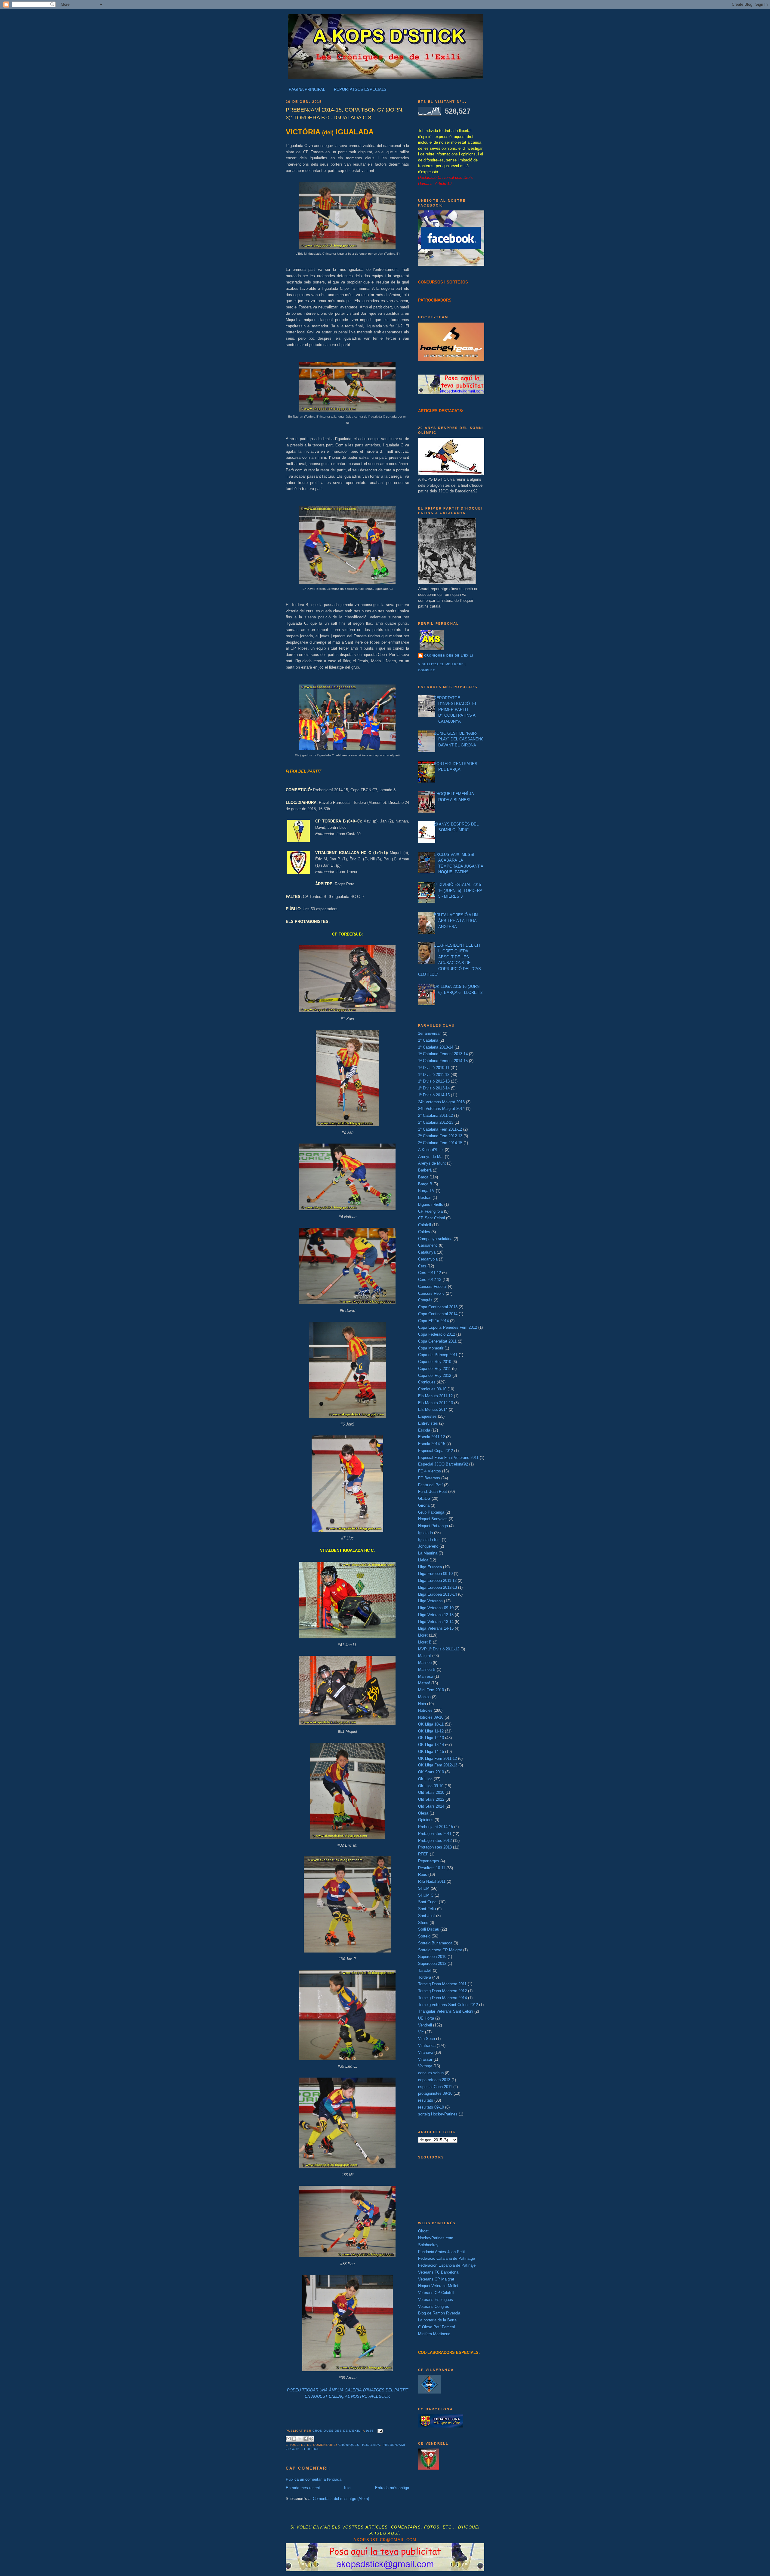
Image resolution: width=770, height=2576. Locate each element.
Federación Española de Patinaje (447, 2265)
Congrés (425, 1300)
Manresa (426, 1676)
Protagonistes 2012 (435, 1841)
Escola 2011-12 (431, 1437)
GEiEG (424, 1498)
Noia (422, 1704)
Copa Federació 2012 (437, 1334)
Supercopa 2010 (432, 1957)
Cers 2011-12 (430, 1273)
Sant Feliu (427, 1909)
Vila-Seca (427, 2039)
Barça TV (426, 1191)
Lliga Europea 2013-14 (437, 1594)
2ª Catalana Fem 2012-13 (440, 1136)
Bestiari (425, 1198)
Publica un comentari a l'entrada (314, 2479)
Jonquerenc (428, 1546)
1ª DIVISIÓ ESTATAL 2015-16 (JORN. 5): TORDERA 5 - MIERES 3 (458, 890)
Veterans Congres (434, 2306)
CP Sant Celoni (431, 1218)
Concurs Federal (432, 1286)
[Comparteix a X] (300, 2439)
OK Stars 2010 (431, 1772)
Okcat (423, 2231)
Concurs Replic (431, 1293)
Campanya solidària (435, 1239)
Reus (423, 1875)
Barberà (425, 1170)
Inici (348, 2488)
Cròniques (349, 2445)
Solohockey (428, 2245)
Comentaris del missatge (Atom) (341, 2499)
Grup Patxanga (431, 1512)
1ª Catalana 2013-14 (436, 1047)
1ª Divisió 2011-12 (434, 1075)
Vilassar (425, 2059)
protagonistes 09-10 (435, 2093)
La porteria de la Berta (437, 2320)
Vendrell (425, 2025)
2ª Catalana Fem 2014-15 (440, 1143)
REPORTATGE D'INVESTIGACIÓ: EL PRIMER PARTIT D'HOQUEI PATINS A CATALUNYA (455, 710)
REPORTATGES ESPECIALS (360, 89)
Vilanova (426, 2052)
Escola (424, 1430)
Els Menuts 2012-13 (436, 1403)
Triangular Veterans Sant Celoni (446, 2011)
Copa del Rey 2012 (435, 1375)
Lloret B (425, 1642)
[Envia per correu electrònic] (288, 2439)
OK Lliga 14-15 (431, 1752)
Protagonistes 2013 (435, 1847)
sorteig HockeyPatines (438, 2114)
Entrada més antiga (392, 2488)
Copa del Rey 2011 (434, 1369)
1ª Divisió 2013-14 (434, 1088)
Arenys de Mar (431, 1157)
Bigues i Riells (431, 1204)
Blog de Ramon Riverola (439, 2313)
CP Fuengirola (430, 1211)
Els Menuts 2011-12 (435, 1396)
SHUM (424, 1888)
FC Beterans (429, 1478)
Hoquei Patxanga (433, 1526)
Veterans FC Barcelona (438, 2272)
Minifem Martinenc (434, 2334)
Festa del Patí (430, 1485)
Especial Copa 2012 (436, 1451)
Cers (422, 1266)
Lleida (423, 1560)
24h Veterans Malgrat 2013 (441, 1102)
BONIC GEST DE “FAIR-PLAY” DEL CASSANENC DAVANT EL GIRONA (459, 739)
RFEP (423, 1854)
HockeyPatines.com (436, 2238)
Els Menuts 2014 (433, 1409)
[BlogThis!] (294, 2439)
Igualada (371, 2445)
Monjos (424, 1697)
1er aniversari (430, 1033)
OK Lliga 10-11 (431, 1724)
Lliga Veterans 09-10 (436, 1608)
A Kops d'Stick (431, 1150)
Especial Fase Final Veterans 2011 (448, 1458)
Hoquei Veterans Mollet (438, 2286)
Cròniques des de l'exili (449, 655)
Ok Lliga (425, 1779)
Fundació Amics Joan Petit (442, 2252)
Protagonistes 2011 (435, 1834)
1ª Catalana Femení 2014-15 (443, 1061)
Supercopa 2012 (432, 1963)
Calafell (425, 1225)
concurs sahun (431, 2073)
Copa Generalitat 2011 (437, 1341)
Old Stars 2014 (431, 1806)
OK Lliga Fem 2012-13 (438, 1765)
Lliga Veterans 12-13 (436, 1615)
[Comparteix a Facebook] (306, 2439)
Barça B (425, 1184)
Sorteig (424, 1936)
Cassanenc (428, 1245)
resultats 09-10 (431, 2107)
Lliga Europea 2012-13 (437, 1587)
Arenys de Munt (432, 1163)
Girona (424, 1505)
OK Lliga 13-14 (431, 1745)
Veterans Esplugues (436, 2300)
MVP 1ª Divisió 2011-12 (439, 1649)
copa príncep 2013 (434, 2080)
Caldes (424, 1232)
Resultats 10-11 (432, 1868)
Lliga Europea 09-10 (435, 1574)
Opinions (426, 1820)
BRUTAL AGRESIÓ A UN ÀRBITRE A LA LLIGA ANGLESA (456, 921)
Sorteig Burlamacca (435, 1943)
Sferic (423, 1923)
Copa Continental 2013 (438, 1307)
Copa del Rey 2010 (435, 1362)
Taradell (425, 1970)
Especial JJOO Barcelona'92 (443, 1464)
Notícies (425, 1710)
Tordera (310, 2449)
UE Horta (426, 2018)
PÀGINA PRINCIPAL (307, 89)
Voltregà (425, 2066)
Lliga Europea (430, 1567)
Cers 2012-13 (430, 1280)
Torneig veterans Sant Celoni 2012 (448, 2005)
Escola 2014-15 (432, 1444)
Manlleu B (427, 1669)
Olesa (423, 1813)
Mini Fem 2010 (431, 1690)
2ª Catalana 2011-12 (436, 1115)
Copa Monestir (431, 1348)
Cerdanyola (428, 1259)
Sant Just (427, 1916)
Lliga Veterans (430, 1601)
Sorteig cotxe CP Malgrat (440, 1950)
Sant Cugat (428, 1902)
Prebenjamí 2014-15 (436, 1827)
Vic (421, 2032)
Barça (423, 1177)
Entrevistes (428, 1423)
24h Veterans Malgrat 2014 (441, 1109)
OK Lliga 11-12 (431, 1731)
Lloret (423, 1635)
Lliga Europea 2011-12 (437, 1581)
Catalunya (427, 1252)
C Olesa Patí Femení (437, 2327)
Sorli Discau (429, 1929)
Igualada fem (429, 1540)
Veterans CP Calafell (436, 2293)
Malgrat (425, 1656)
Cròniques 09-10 (432, 1389)
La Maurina (428, 1553)
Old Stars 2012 (431, 1799)
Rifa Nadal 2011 (432, 1881)
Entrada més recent (303, 2488)
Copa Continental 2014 (438, 1314)
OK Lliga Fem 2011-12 (437, 1758)
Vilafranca (427, 2046)
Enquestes (427, 1416)
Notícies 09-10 (431, 1717)
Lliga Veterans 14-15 (436, 1628)
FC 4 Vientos (430, 1471)
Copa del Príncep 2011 (438, 1355)
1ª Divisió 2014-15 (434, 1095)
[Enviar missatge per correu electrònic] (379, 2431)
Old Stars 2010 (431, 1792)
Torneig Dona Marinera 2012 (442, 1991)
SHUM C (426, 1895)
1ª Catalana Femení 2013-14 (443, 1054)
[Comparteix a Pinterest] (311, 2439)
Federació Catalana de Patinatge (447, 2258)
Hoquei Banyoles (433, 1519)
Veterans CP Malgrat (436, 2279)
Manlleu (425, 1663)
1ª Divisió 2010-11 (434, 1068)
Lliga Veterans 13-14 (436, 1622)
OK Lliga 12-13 (431, 1738)
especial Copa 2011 (435, 2087)
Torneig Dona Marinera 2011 (442, 1984)
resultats (426, 2100)
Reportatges (429, 1861)
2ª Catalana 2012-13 (436, 1122)
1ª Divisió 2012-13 (434, 1081)
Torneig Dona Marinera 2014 (442, 1998)
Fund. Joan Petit (433, 1492)
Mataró (424, 1683)
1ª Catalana (428, 1040)
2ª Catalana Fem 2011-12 (440, 1129)
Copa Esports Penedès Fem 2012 (448, 1327)
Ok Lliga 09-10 (431, 1786)
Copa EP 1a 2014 (433, 1321)
